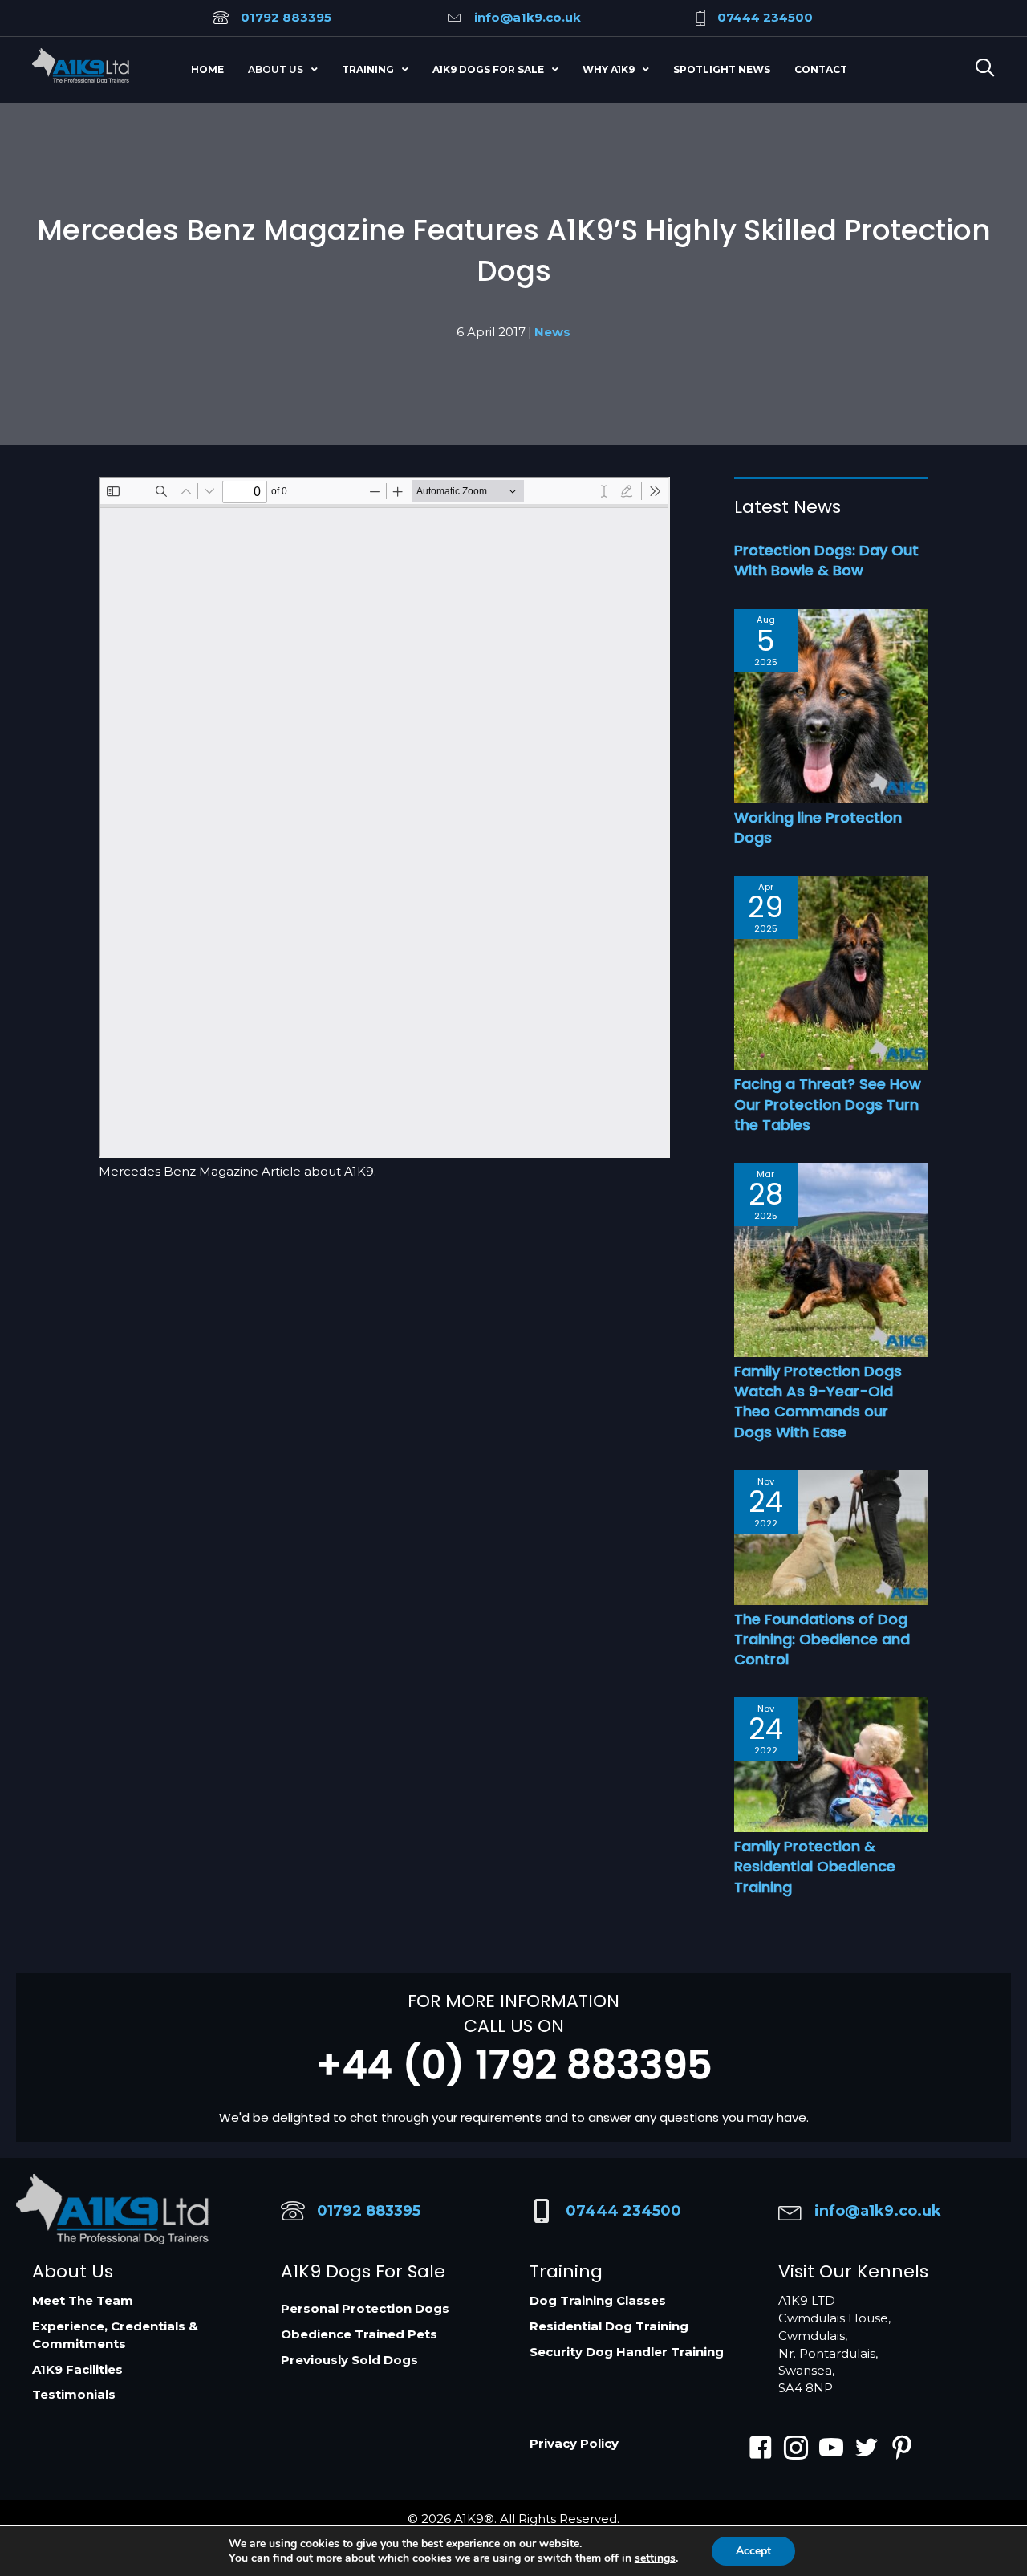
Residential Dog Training (609, 2326)
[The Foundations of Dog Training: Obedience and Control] (831, 1536)
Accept (753, 2551)
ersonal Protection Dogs (369, 2308)
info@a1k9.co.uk (528, 17)
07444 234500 (765, 17)
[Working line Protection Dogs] (831, 705)
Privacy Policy (574, 2443)
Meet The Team (83, 2300)
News (552, 332)
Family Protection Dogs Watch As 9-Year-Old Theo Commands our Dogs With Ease (818, 1402)
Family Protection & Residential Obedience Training (815, 1866)
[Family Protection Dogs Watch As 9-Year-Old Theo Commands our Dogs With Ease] (831, 1259)
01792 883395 (286, 17)
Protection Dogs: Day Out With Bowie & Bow (826, 560)
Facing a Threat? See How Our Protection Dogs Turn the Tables (828, 1104)
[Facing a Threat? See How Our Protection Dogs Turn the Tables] (831, 971)
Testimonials (74, 2394)
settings (655, 2558)
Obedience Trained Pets (359, 2334)
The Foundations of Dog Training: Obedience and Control (822, 1639)
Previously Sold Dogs (349, 2360)
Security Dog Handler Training (627, 2352)
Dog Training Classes (598, 2300)
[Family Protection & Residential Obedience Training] (831, 1763)
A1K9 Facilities (77, 2369)
